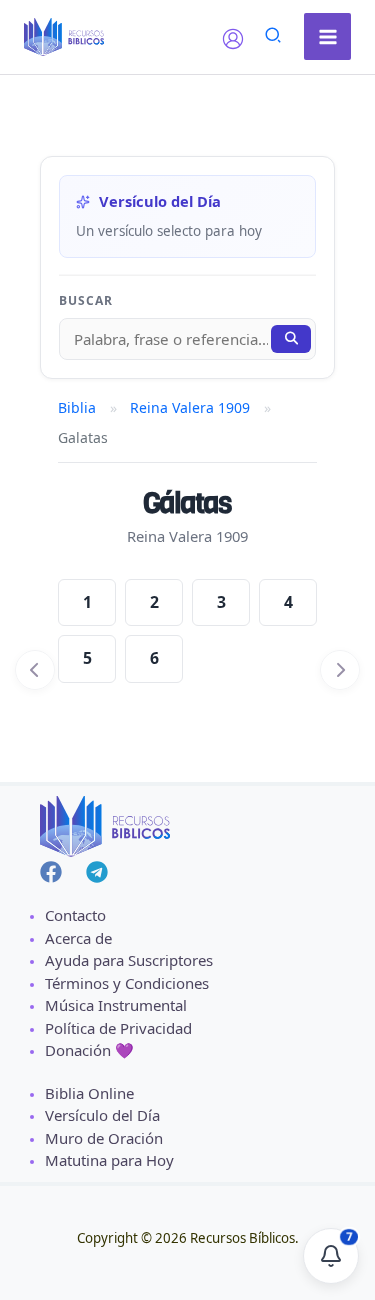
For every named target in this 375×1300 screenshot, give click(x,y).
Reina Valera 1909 (190, 407)
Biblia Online (89, 1093)
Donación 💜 (89, 1050)
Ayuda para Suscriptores (129, 960)
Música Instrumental (116, 1005)
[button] (274, 37)
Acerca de (78, 938)
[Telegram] (97, 872)
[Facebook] (51, 872)
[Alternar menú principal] (327, 36)
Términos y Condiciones (127, 983)
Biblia (77, 407)
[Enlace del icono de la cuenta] (233, 39)
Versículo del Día (102, 1115)
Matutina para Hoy (109, 1160)
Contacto (75, 915)
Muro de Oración (104, 1138)
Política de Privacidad (118, 1028)
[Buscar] (291, 339)
